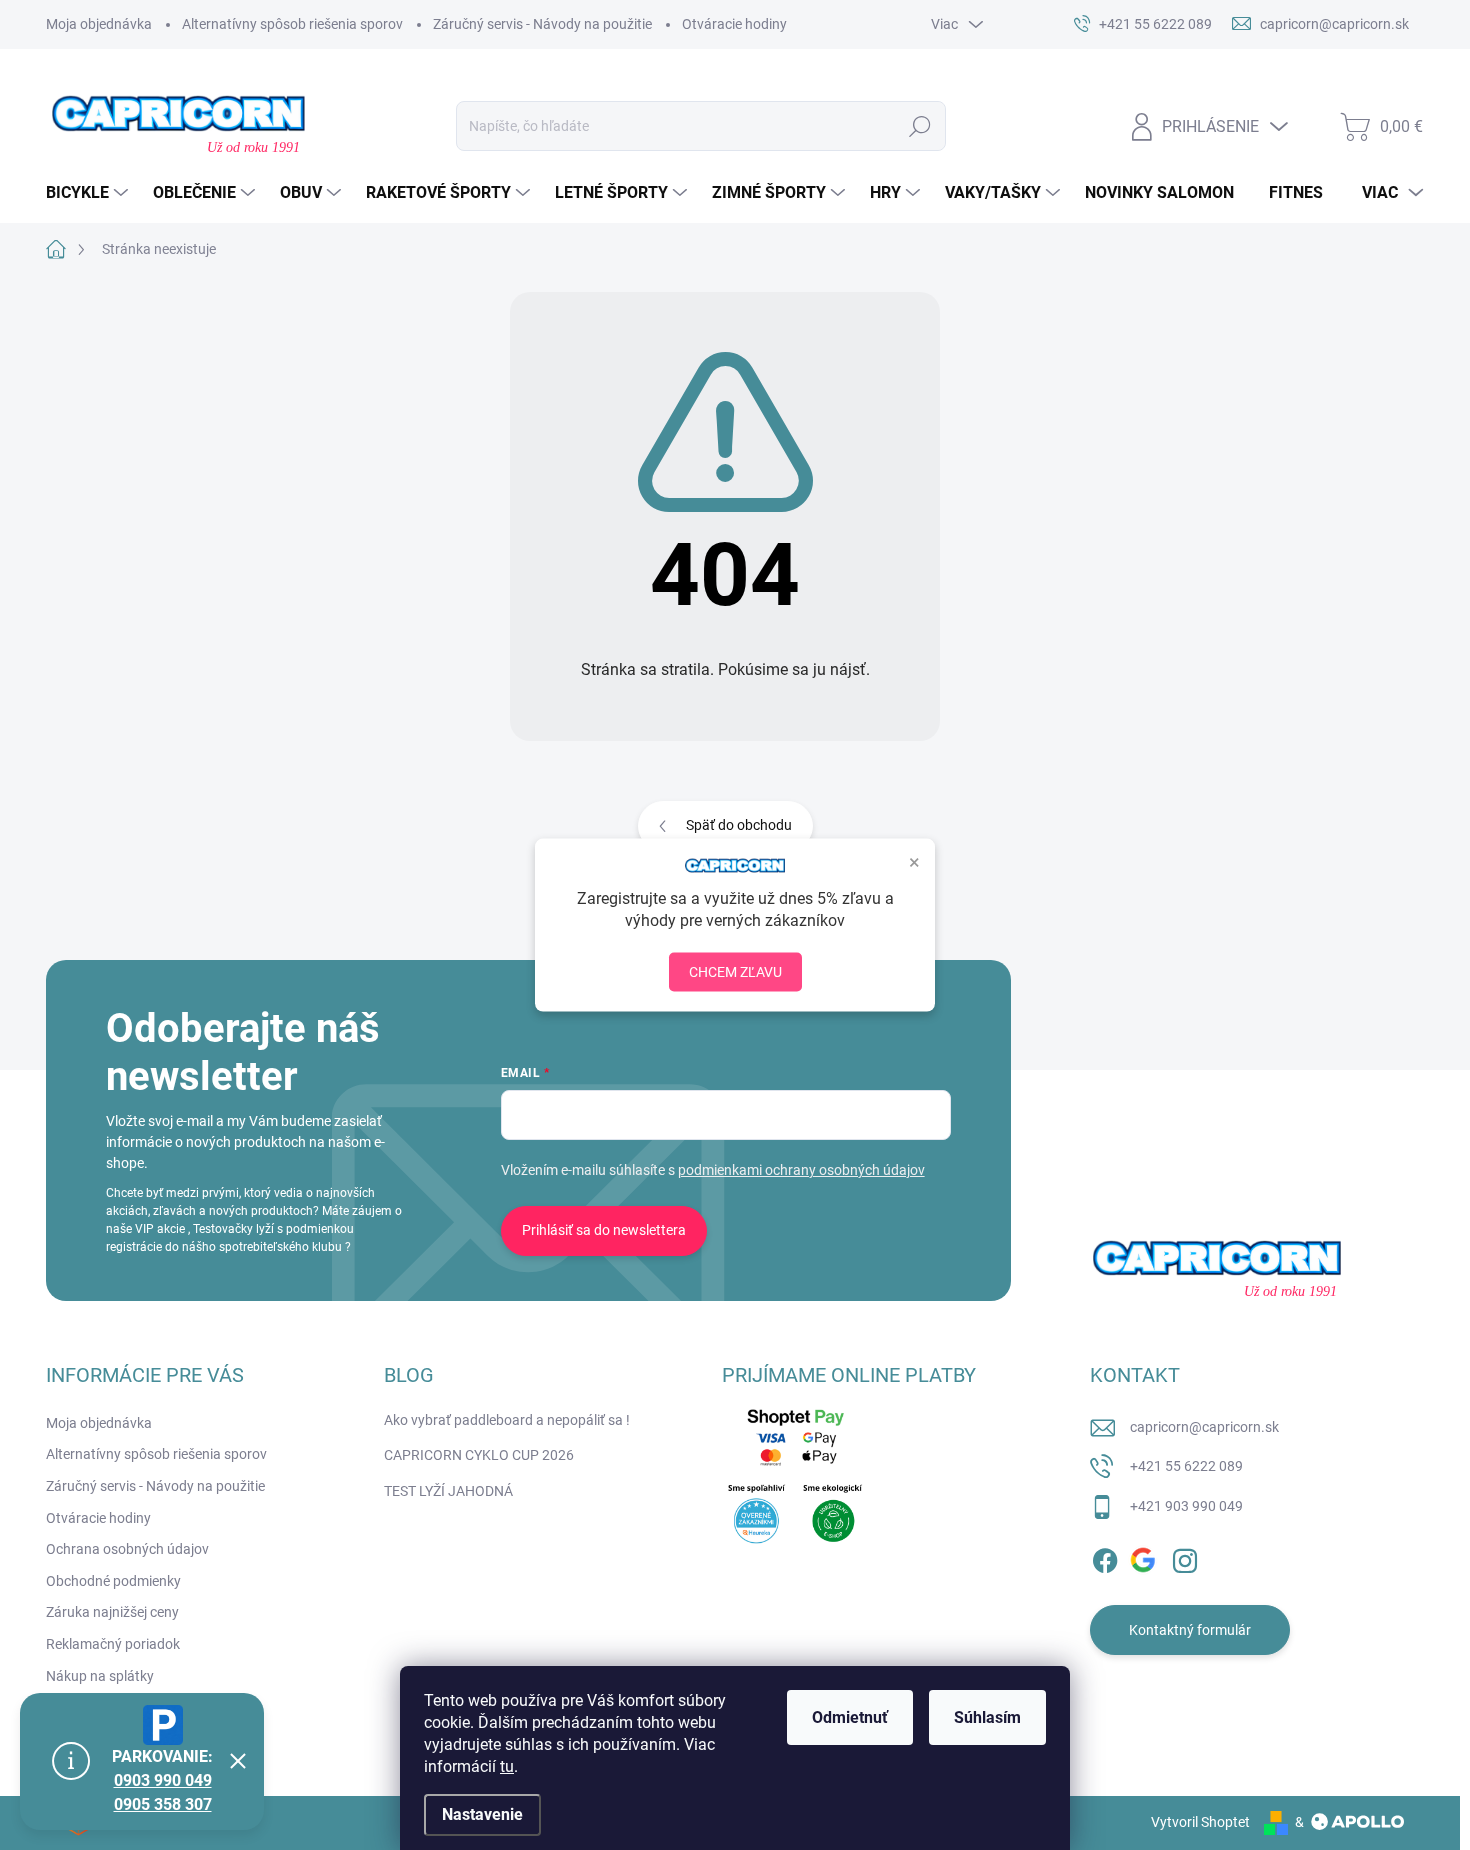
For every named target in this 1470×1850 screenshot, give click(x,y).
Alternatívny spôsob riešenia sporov (292, 24)
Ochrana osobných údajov (127, 1549)
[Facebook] (1105, 1557)
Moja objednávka (99, 24)
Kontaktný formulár (1190, 1630)
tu (507, 1766)
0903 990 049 (163, 1780)
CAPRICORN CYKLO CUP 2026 (479, 1455)
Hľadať (920, 126)
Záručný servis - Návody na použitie (542, 24)
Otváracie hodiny (734, 24)
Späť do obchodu (739, 825)
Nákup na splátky (100, 1676)
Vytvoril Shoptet (1200, 1822)
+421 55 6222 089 (1186, 1466)
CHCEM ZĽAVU (735, 971)
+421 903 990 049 (1186, 1506)
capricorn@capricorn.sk (1204, 1427)
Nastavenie (482, 1814)
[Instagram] (1185, 1557)
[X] (1145, 1557)
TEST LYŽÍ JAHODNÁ (448, 1491)
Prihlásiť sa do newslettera (604, 1230)
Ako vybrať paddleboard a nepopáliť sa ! (507, 1420)
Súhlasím (987, 1717)
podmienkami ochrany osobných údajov (801, 1170)
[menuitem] (89, 193)
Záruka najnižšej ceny (112, 1612)
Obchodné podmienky (113, 1581)
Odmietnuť (850, 1717)
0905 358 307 (163, 1804)
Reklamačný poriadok (113, 1644)
